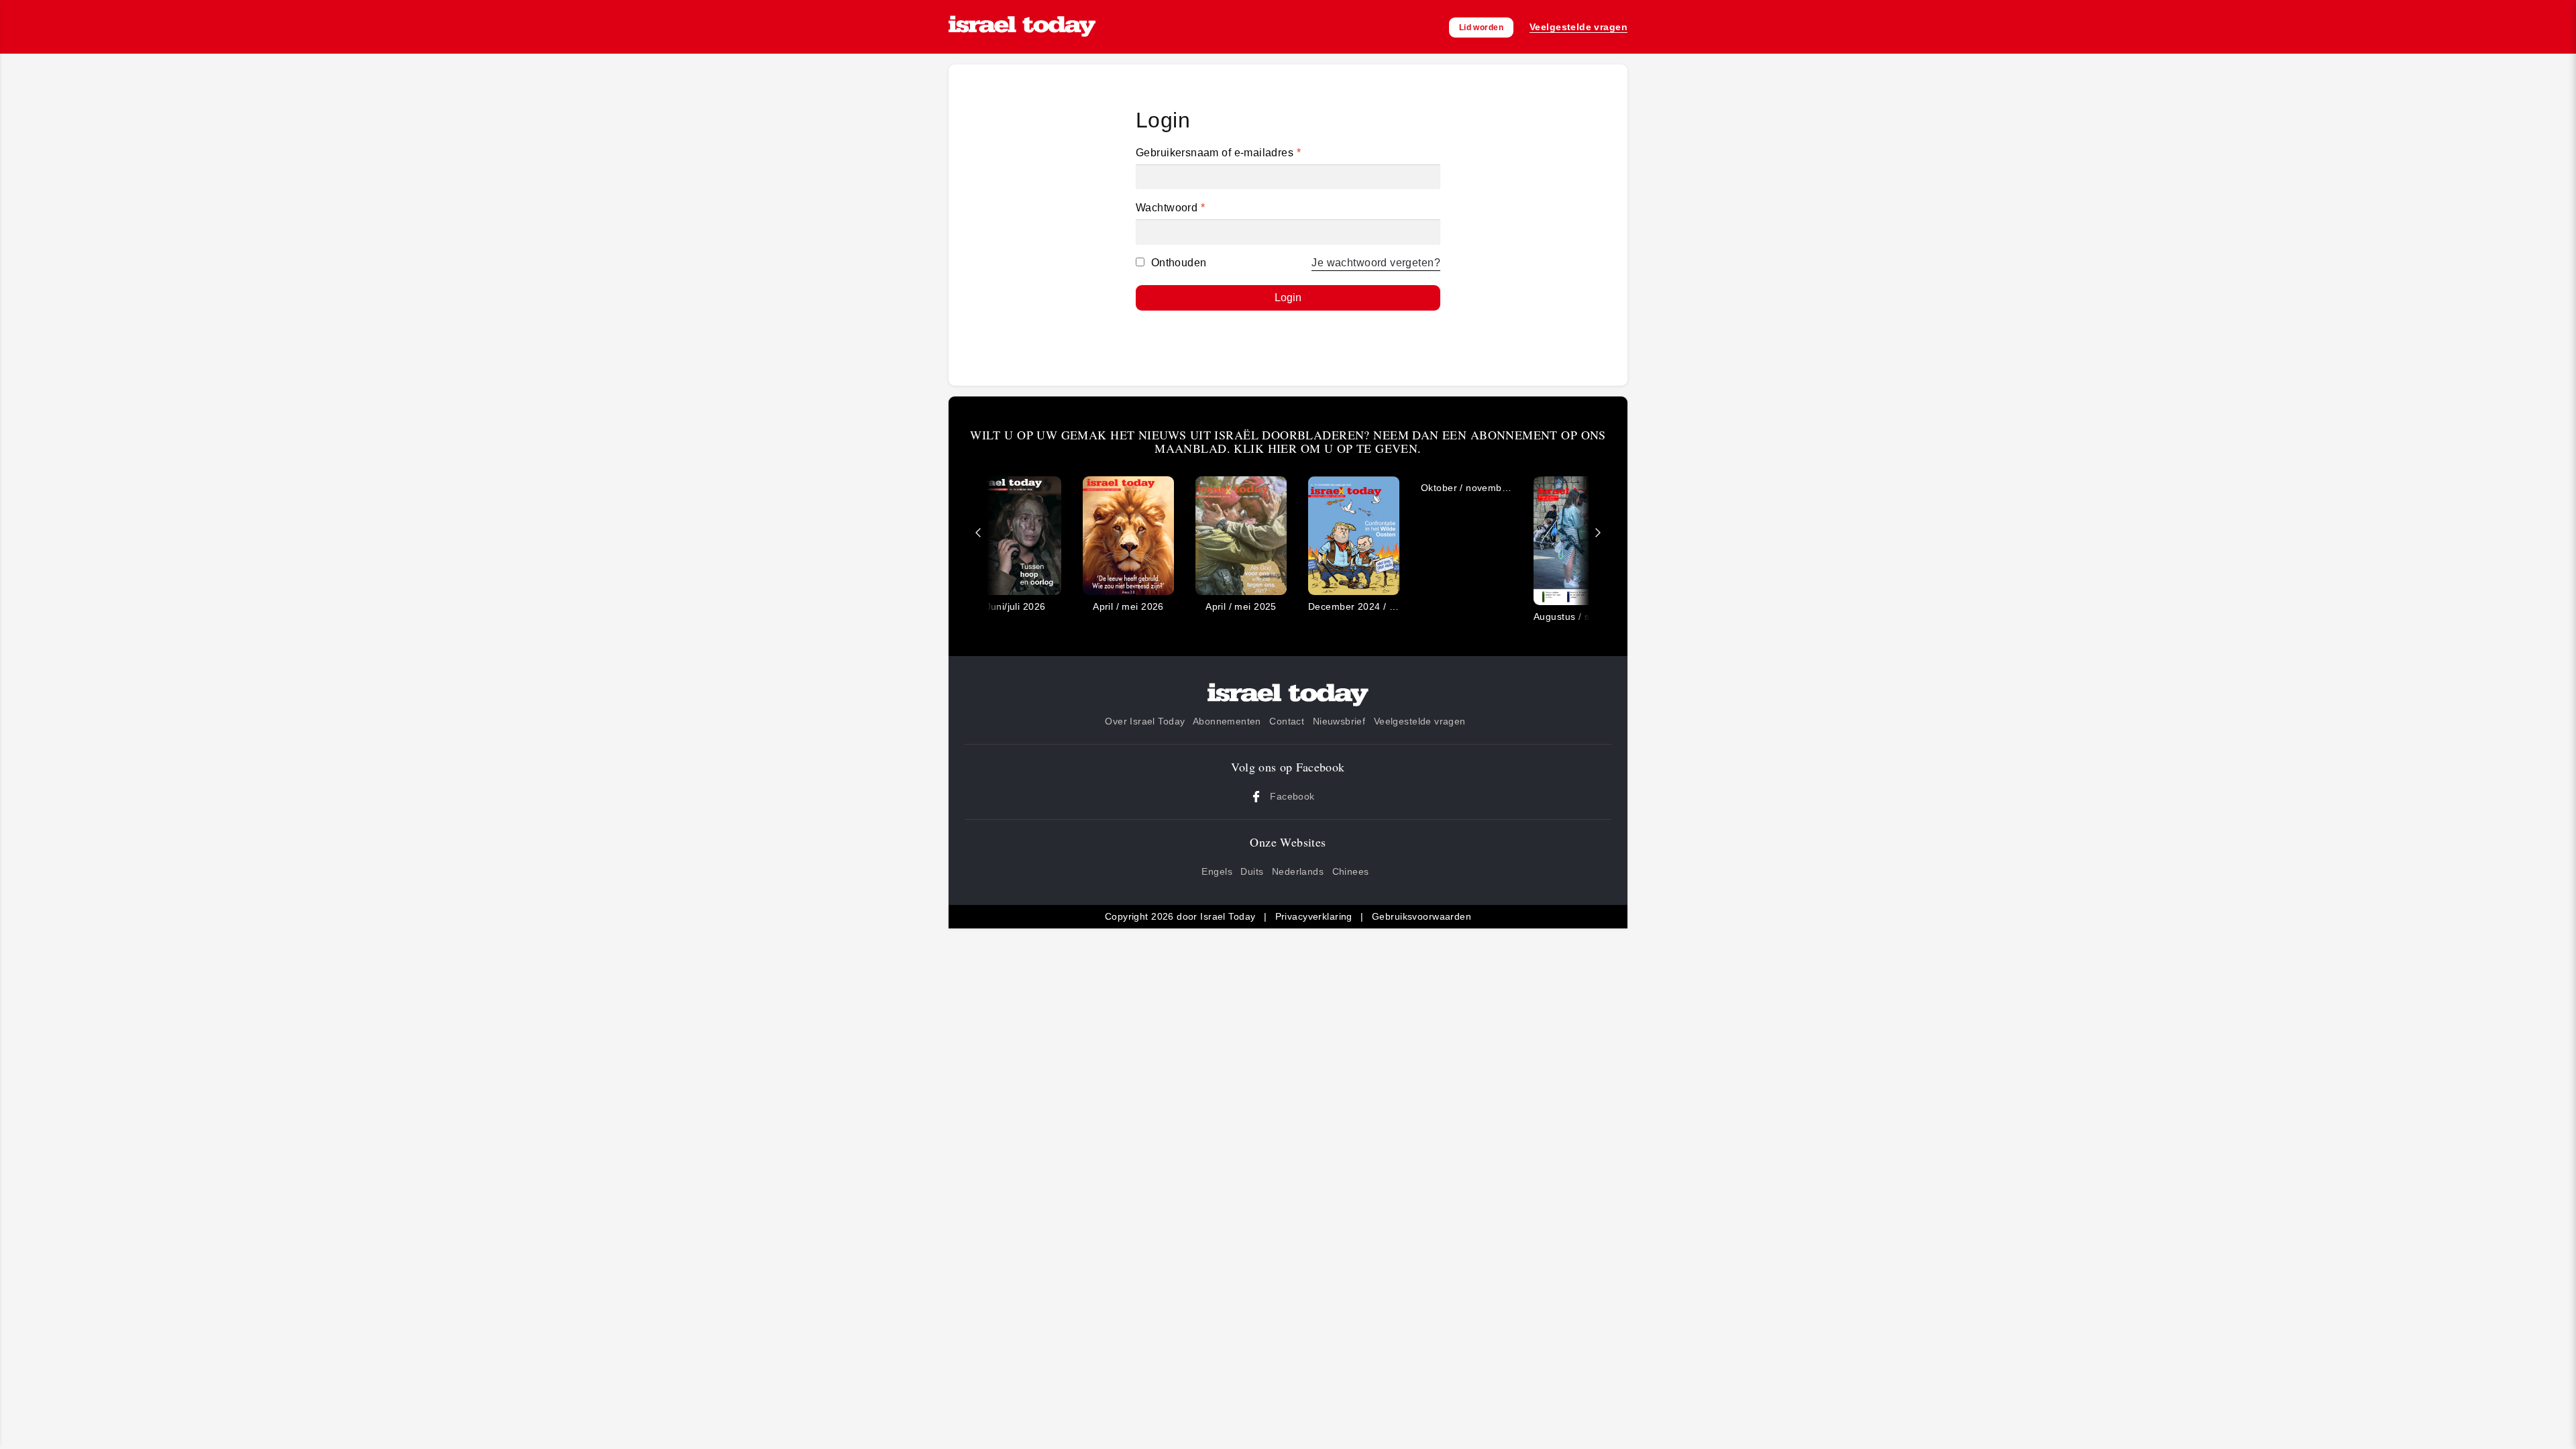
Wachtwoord (1170, 208)
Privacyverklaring (1314, 916)
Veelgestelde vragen (1420, 721)
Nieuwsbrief (1339, 721)
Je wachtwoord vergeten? (1376, 263)
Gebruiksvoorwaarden (1421, 916)
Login (1288, 298)
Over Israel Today (1145, 721)
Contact (1287, 721)
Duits (1252, 871)
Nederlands (1298, 871)
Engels (1217, 871)
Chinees (1351, 871)
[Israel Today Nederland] (1022, 27)
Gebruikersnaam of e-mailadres (1218, 153)
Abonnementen (1227, 721)
